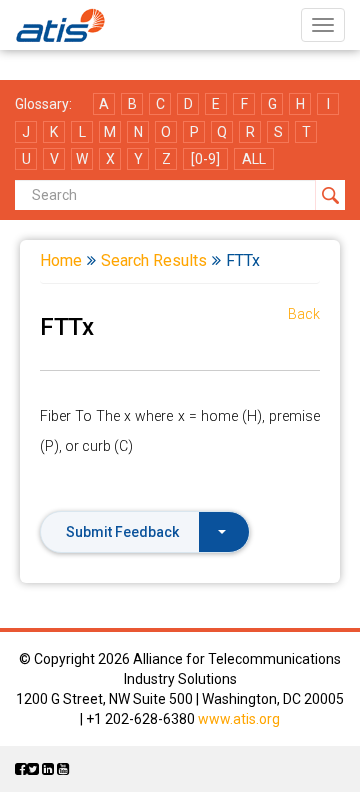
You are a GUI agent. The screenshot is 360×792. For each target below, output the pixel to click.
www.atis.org (239, 719)
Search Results (154, 260)
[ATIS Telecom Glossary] (60, 25)
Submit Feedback (122, 532)
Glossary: (43, 104)
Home (61, 260)
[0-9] (205, 159)
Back (304, 314)
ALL (254, 159)
